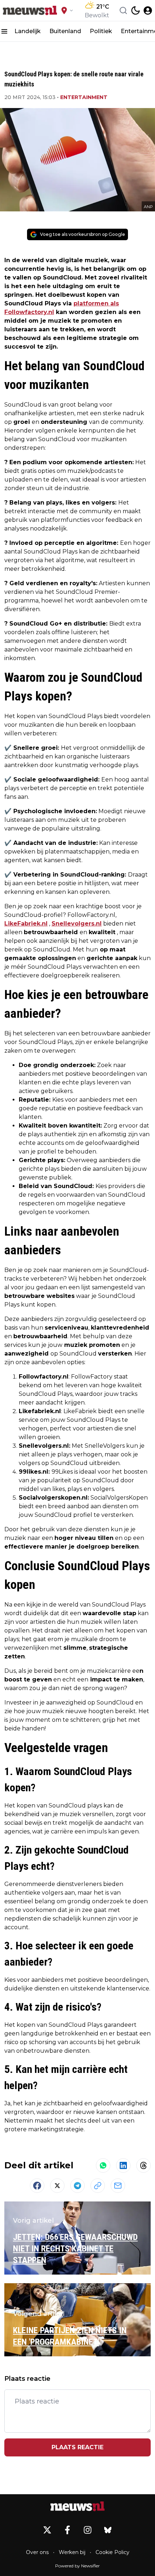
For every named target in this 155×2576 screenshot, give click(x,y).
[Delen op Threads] (143, 2165)
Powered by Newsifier (77, 2566)
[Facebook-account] (67, 2530)
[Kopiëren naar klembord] (98, 2186)
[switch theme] (136, 10)
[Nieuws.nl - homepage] (30, 10)
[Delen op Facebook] (37, 2186)
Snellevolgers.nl (77, 924)
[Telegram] (77, 2186)
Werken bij (72, 2552)
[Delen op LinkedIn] (123, 2165)
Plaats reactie (77, 2447)
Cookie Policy (112, 2552)
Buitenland (65, 31)
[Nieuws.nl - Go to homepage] (77, 2506)
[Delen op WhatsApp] (103, 2165)
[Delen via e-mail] (118, 2186)
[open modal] (148, 10)
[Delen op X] (57, 2186)
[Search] (123, 10)
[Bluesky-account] (108, 2530)
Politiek (101, 31)
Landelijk (28, 31)
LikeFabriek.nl (26, 924)
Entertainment (84, 97)
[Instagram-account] (88, 2530)
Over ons (37, 2552)
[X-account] (47, 2530)
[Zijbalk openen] (4, 31)
